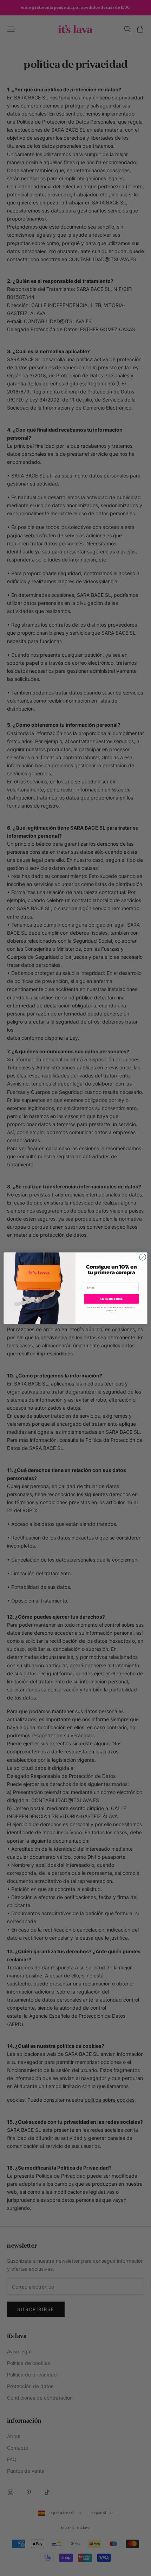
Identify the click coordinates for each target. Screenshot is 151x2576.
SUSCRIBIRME (111, 1299)
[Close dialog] (143, 1257)
